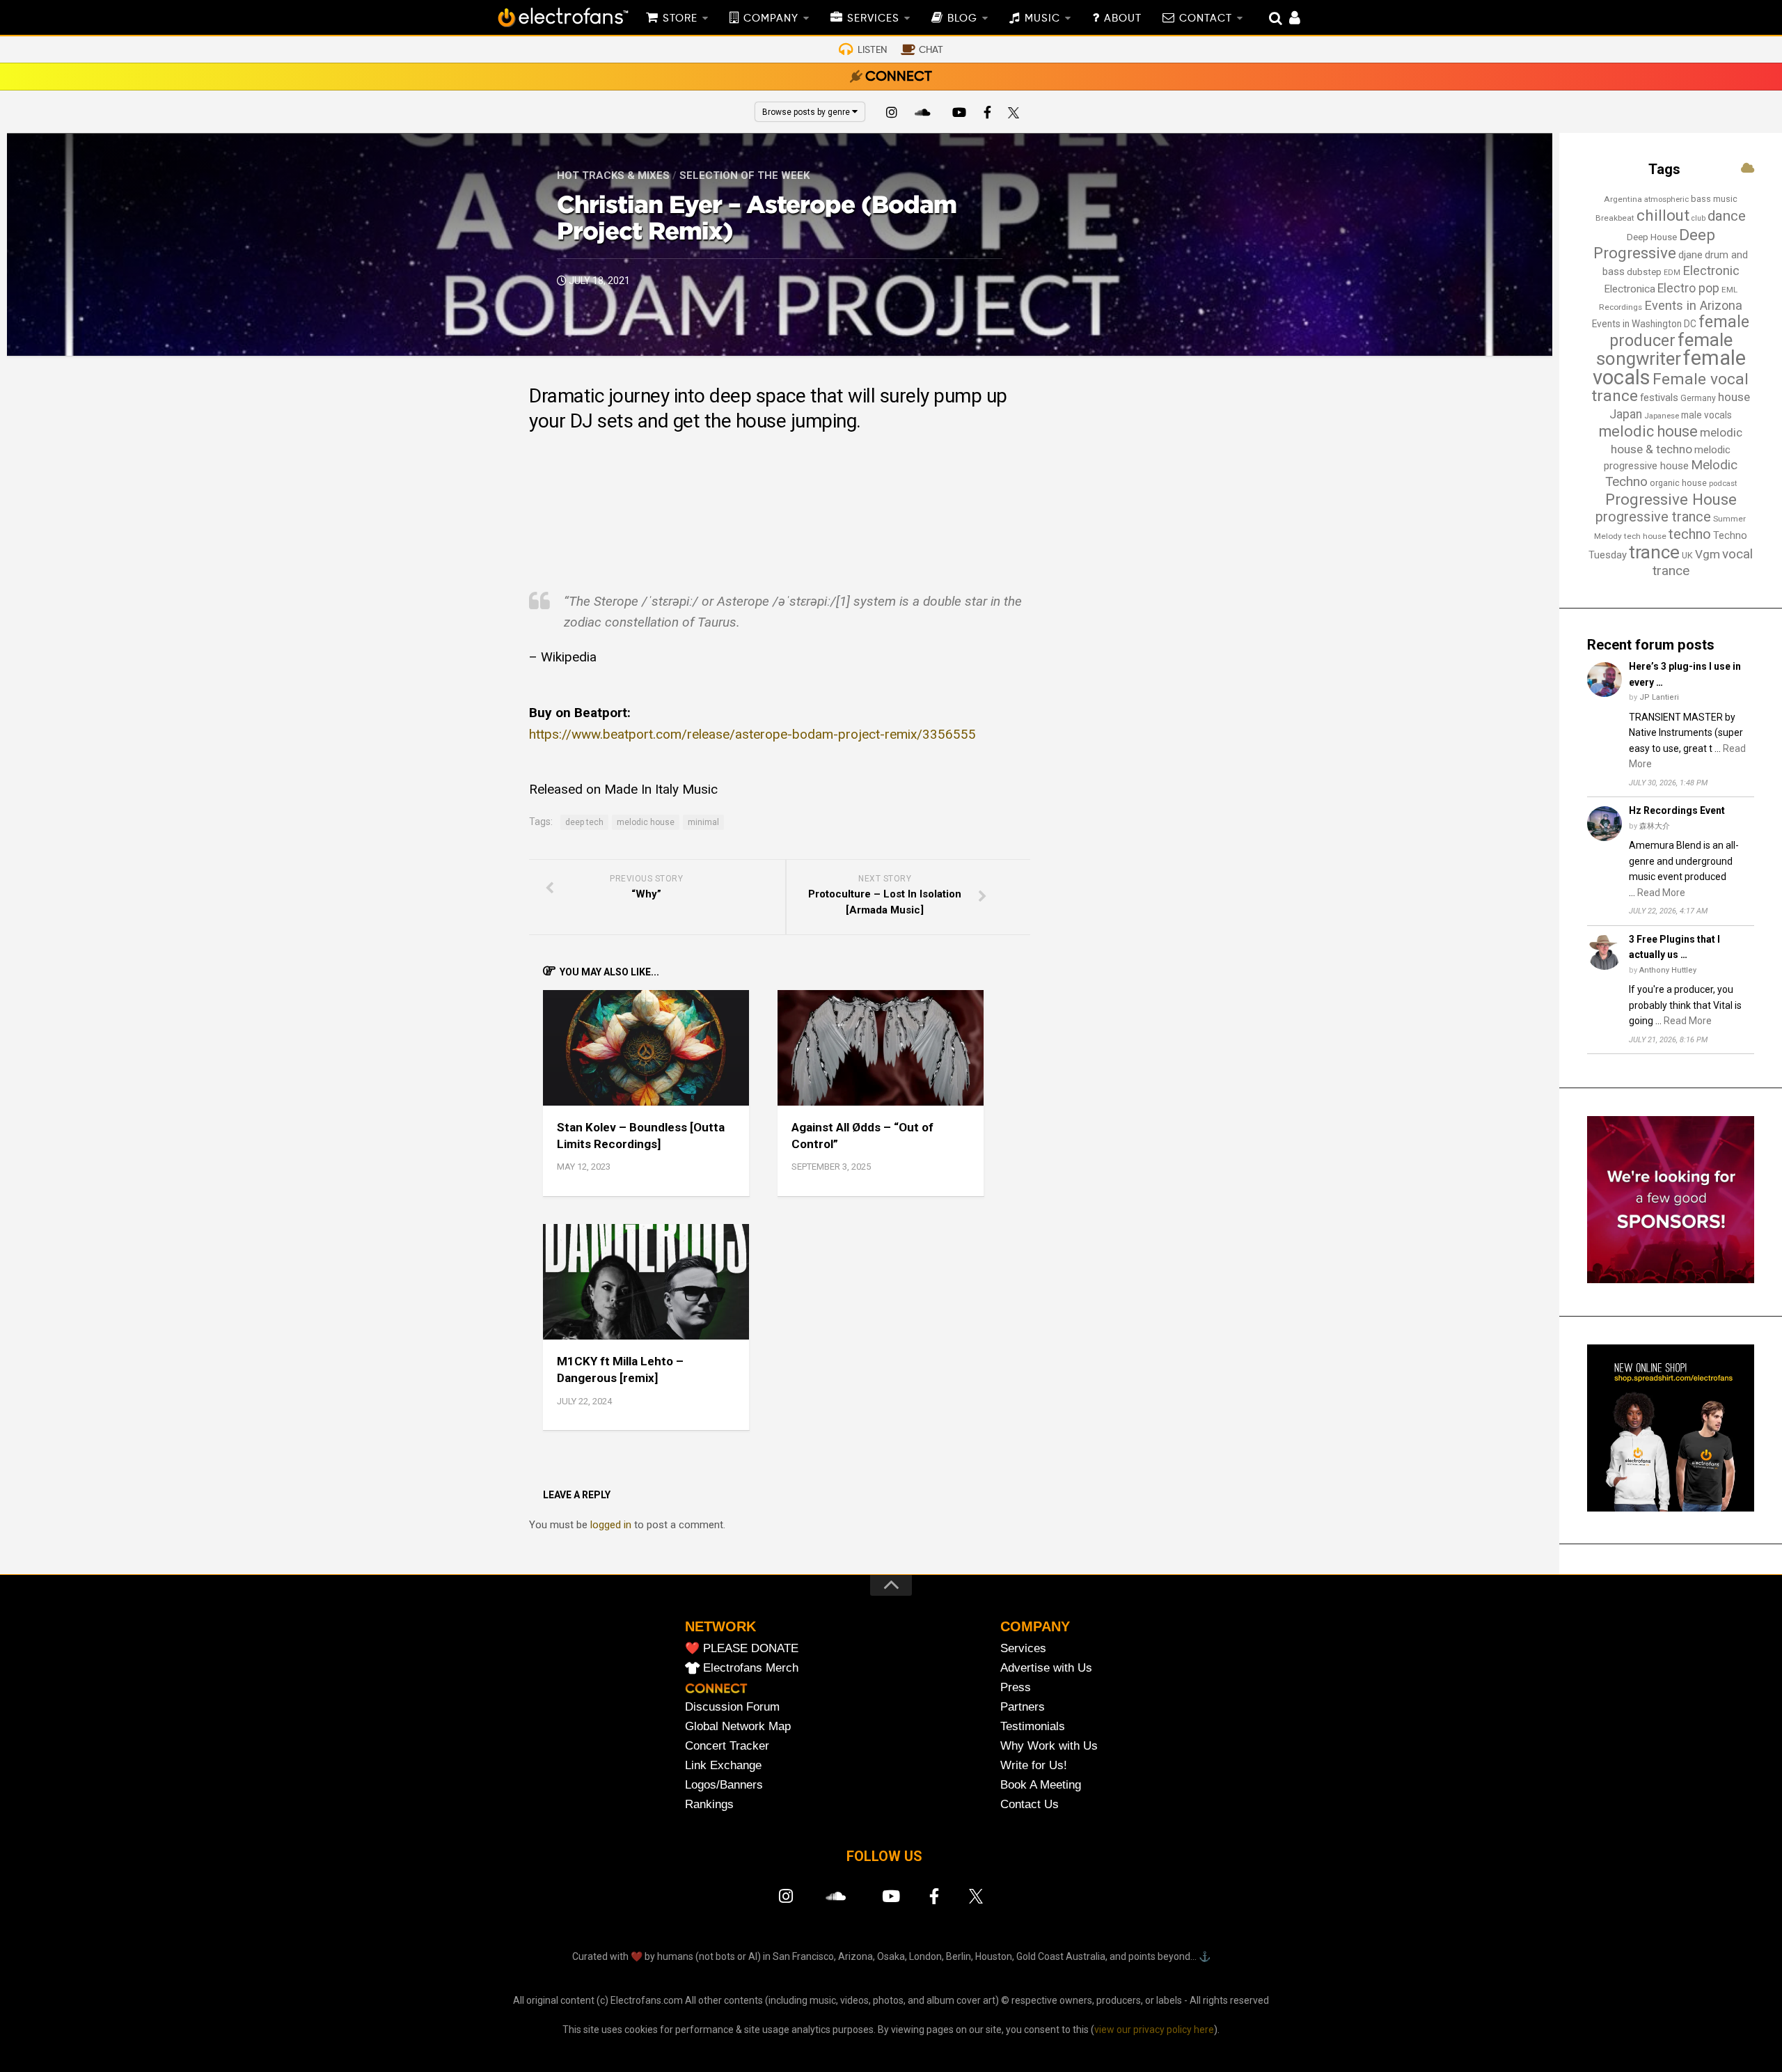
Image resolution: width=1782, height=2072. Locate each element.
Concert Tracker (727, 1746)
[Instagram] (892, 114)
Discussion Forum (732, 1707)
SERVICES (873, 19)
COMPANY (771, 19)
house (1734, 397)
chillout (1663, 215)
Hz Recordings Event (1677, 810)
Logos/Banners (724, 1785)
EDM (1672, 273)
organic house (1678, 483)
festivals (1659, 398)
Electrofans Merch (751, 1668)
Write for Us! (1034, 1765)
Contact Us (1030, 1804)
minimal (703, 822)
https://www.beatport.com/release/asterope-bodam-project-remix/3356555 (752, 734)
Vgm (1708, 554)
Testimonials (1033, 1726)
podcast (1723, 484)
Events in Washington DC (1644, 324)
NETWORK (720, 1626)
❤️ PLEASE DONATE (742, 1648)
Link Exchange (723, 1765)
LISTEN (872, 50)
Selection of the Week (744, 175)
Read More (1661, 893)
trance (1654, 552)
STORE (680, 19)
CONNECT (899, 77)
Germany (1698, 398)
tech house (1645, 536)
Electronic (1711, 271)
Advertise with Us (1046, 1668)
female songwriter (1664, 350)
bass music (1714, 199)
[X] (1016, 114)
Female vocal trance (1670, 388)
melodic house (646, 822)
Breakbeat (1615, 218)
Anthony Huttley (1668, 970)
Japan (1626, 414)
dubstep (1644, 272)
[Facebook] (988, 114)
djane (1690, 255)
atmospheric (1666, 199)
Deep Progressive (1654, 244)
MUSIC (1042, 19)
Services (1023, 1648)
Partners (1023, 1707)
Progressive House (1671, 499)
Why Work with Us (1049, 1746)
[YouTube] (959, 114)
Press (1016, 1687)
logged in (611, 1525)
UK (1687, 555)
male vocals (1706, 415)
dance (1727, 216)
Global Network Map (738, 1726)
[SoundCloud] (925, 114)
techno (1690, 534)
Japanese (1662, 416)
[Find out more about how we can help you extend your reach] (1671, 1280)
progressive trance (1653, 517)
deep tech (584, 822)
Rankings (709, 1804)
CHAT (931, 50)
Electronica (1630, 289)
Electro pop (1688, 288)
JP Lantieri (1659, 697)
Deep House (1652, 237)
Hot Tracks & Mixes (613, 175)
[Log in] (1287, 19)
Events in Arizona (1693, 305)
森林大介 (1655, 826)
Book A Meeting (1041, 1785)
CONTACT (1206, 19)
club (1698, 218)
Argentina (1623, 199)
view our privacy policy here (1154, 2030)
